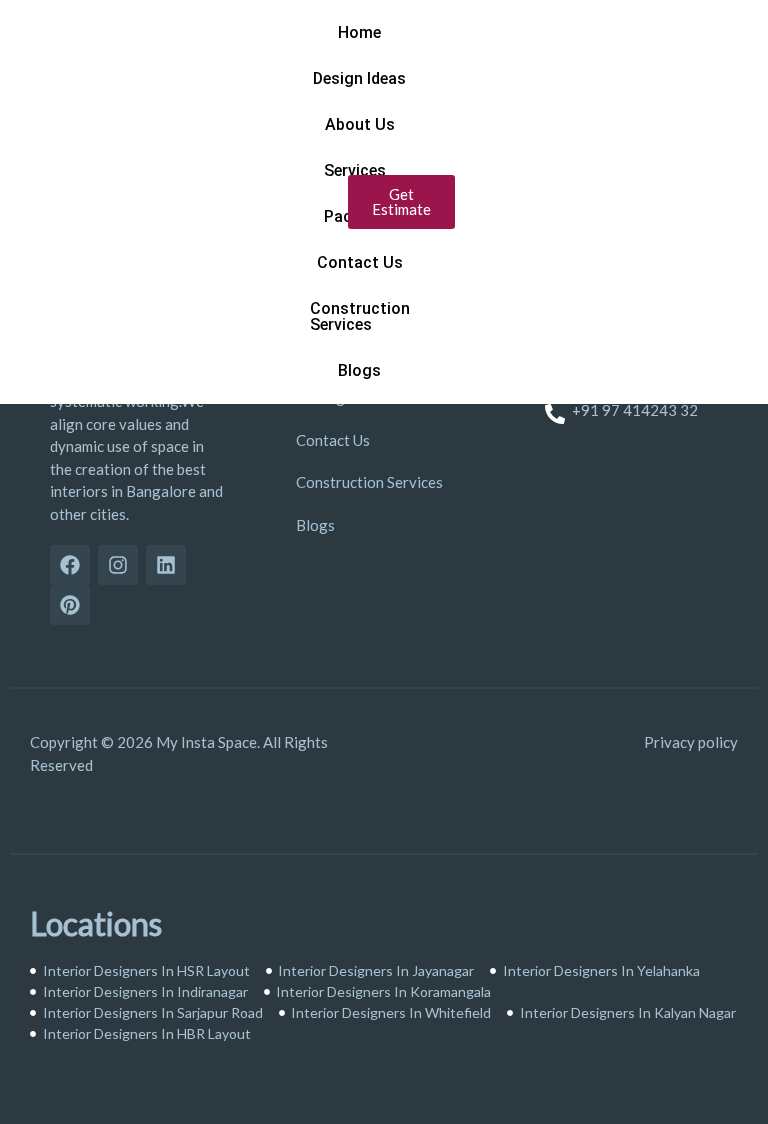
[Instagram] (118, 565)
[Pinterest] (70, 605)
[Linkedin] (166, 565)
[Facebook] (70, 565)
